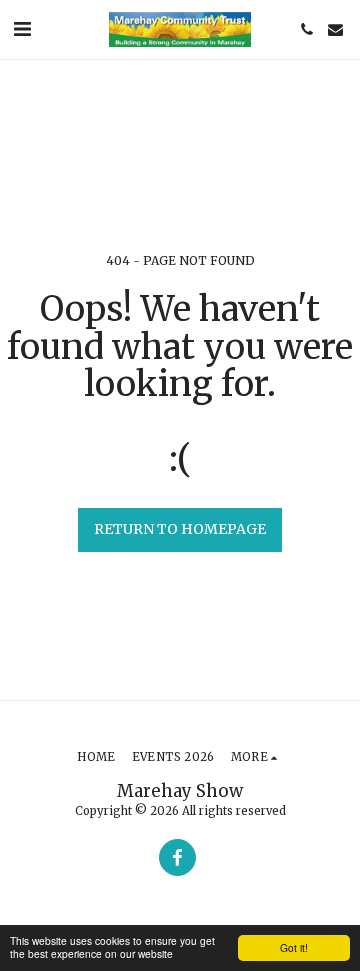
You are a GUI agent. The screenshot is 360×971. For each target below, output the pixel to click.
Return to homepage (180, 529)
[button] (22, 28)
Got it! (294, 947)
